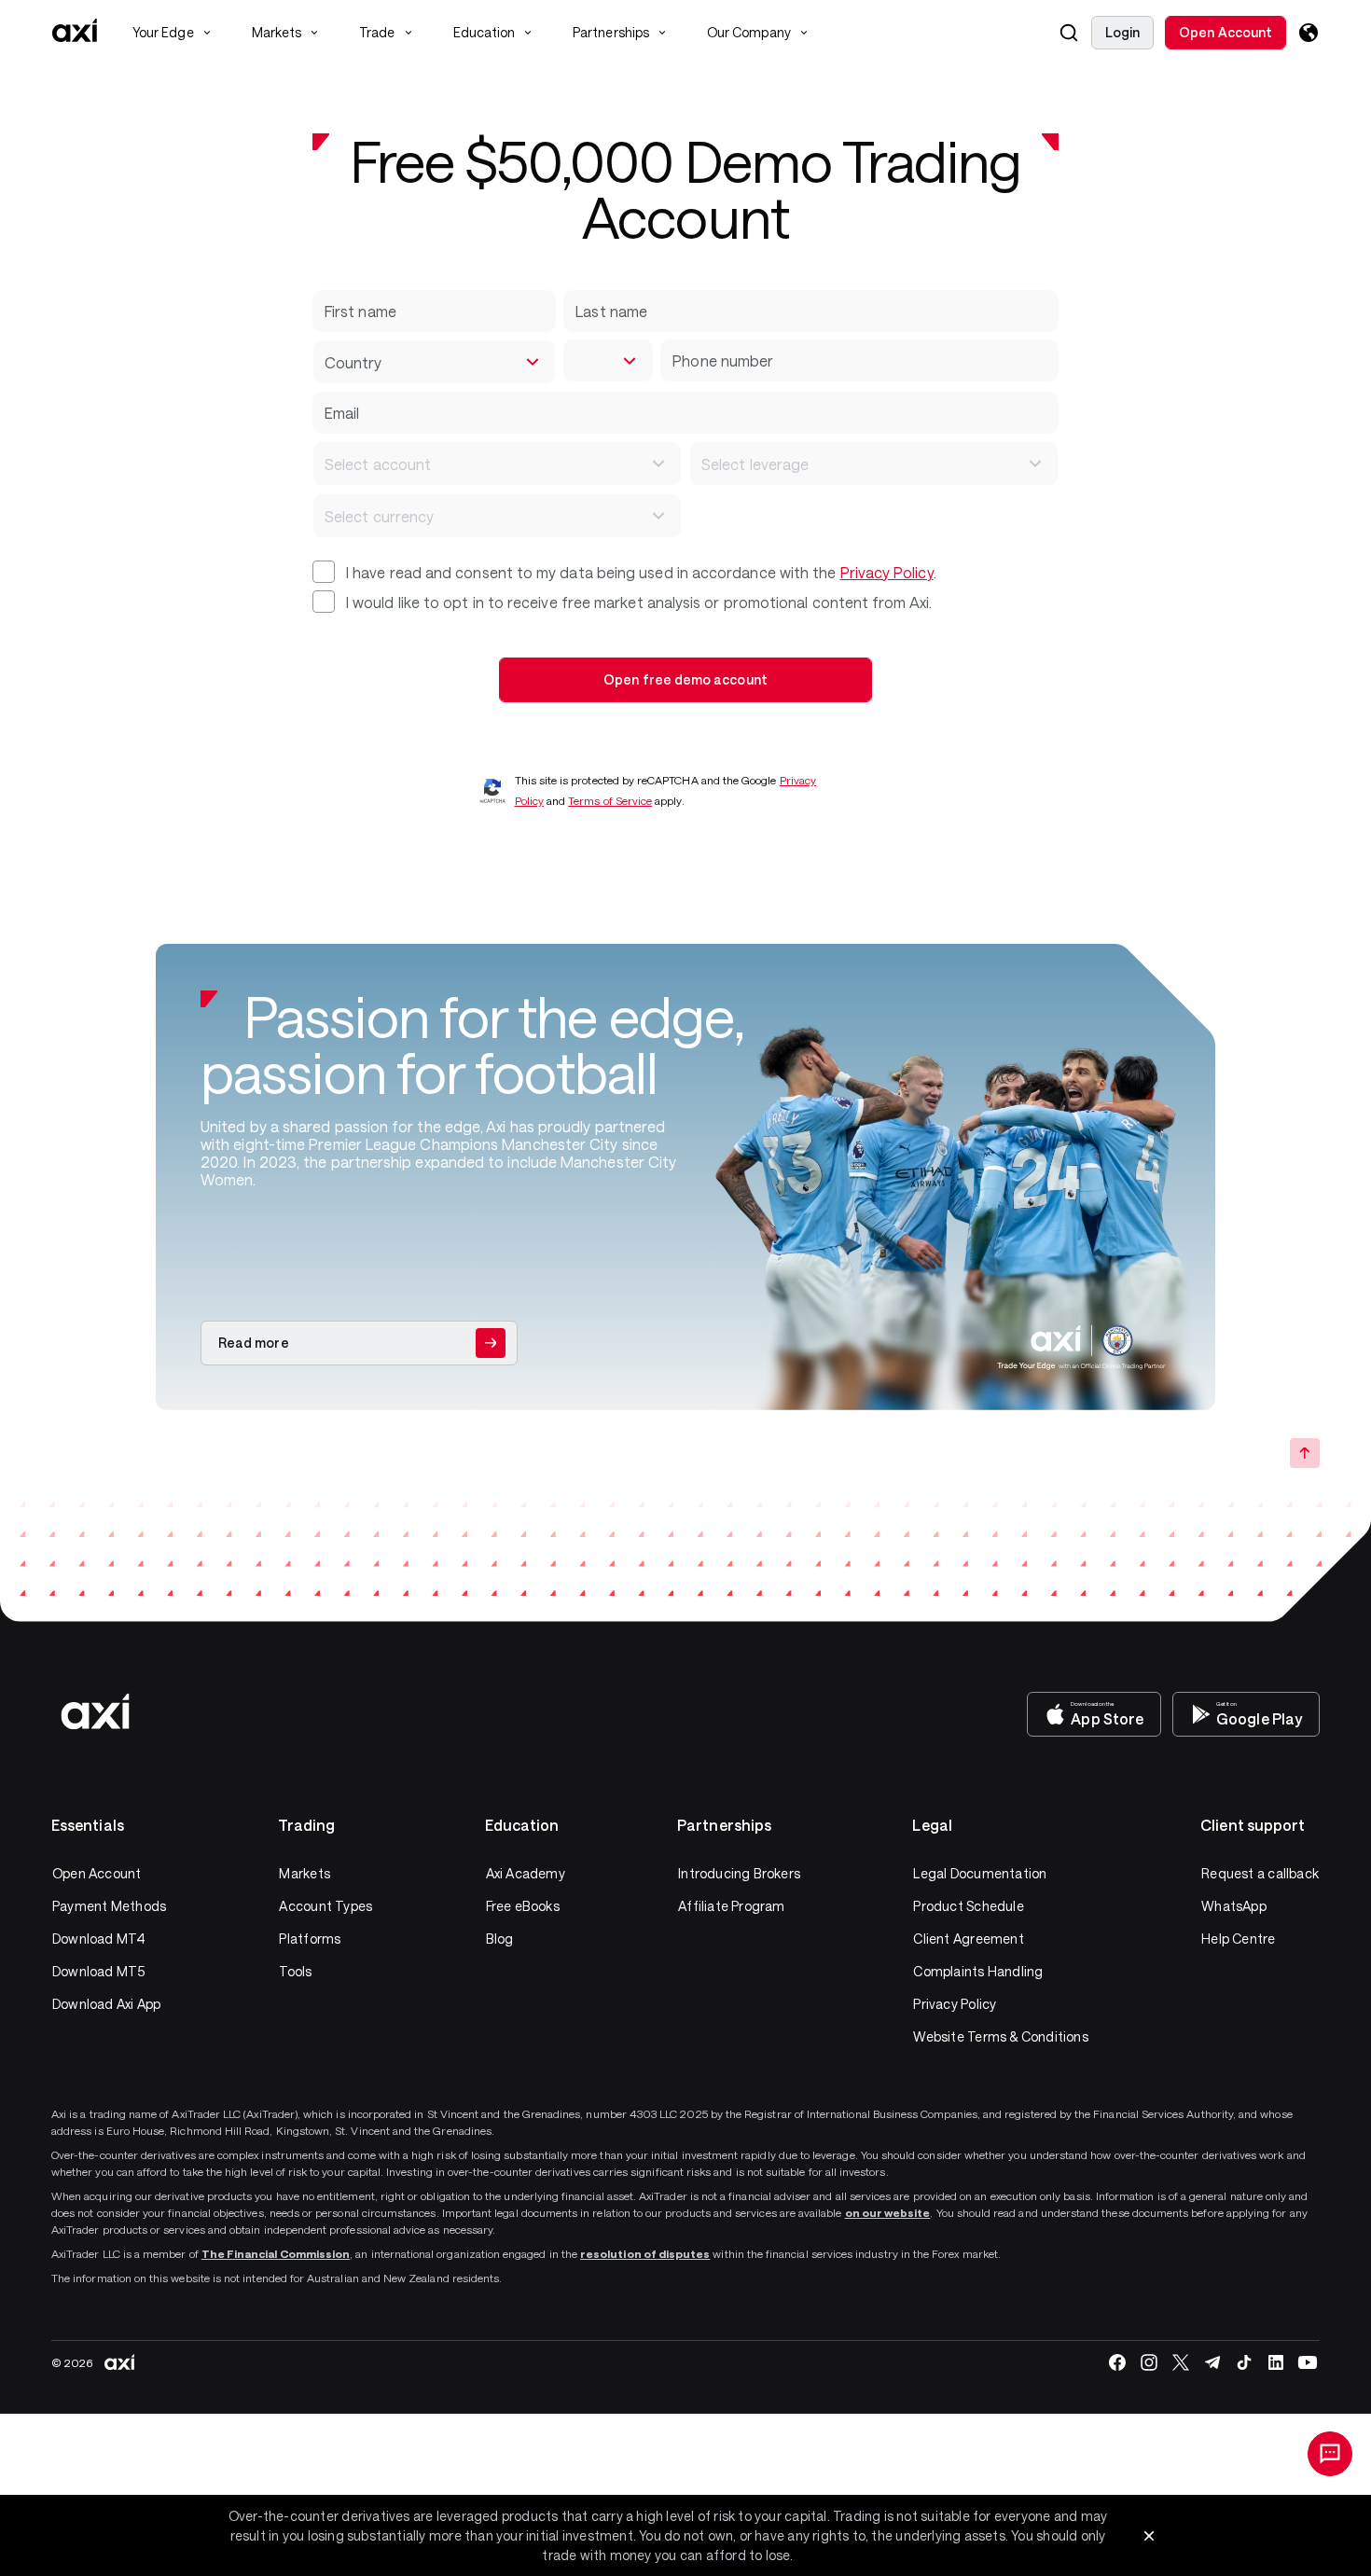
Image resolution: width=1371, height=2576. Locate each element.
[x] (1181, 2362)
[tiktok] (1244, 2362)
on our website (888, 2212)
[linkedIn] (1276, 2362)
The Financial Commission (276, 2253)
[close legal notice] (1149, 2536)
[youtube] (1308, 2362)
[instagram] (1149, 2362)
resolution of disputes (645, 2253)
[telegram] (1212, 2362)
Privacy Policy (887, 572)
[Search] (1069, 33)
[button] (1069, 33)
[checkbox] (324, 572)
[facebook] (1117, 2362)
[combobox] (434, 362)
